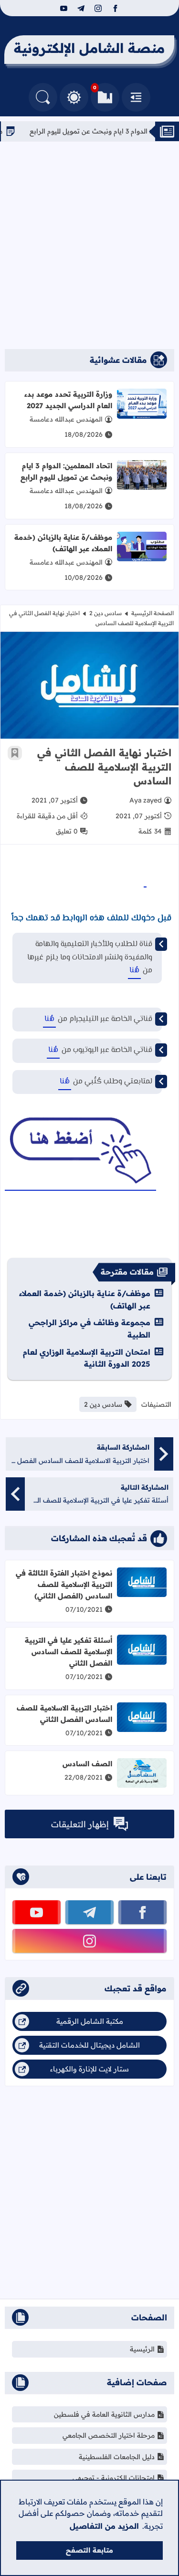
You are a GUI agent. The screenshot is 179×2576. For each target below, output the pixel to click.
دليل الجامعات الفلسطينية (117, 2457)
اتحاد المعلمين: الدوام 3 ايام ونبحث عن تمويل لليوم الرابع (66, 471)
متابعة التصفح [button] (89, 2550)
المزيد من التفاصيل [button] (104, 2526)
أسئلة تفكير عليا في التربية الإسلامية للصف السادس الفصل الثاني (68, 1652)
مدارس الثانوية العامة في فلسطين (104, 2414)
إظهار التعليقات (80, 1824)
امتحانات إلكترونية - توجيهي (114, 2478)
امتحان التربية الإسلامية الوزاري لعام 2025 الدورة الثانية (87, 1358)
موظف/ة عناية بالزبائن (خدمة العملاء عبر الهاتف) (63, 543)
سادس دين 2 (105, 613)
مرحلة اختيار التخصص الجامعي (109, 2435)
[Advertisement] (89, 245)
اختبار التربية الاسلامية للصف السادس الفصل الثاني (64, 1714)
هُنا (134, 971)
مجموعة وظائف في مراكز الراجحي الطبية (89, 1329)
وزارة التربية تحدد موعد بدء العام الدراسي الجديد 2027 (68, 400)
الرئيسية (142, 2349)
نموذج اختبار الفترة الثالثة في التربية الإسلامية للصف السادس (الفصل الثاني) (64, 1584)
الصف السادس (87, 1764)
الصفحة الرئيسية (153, 613)
